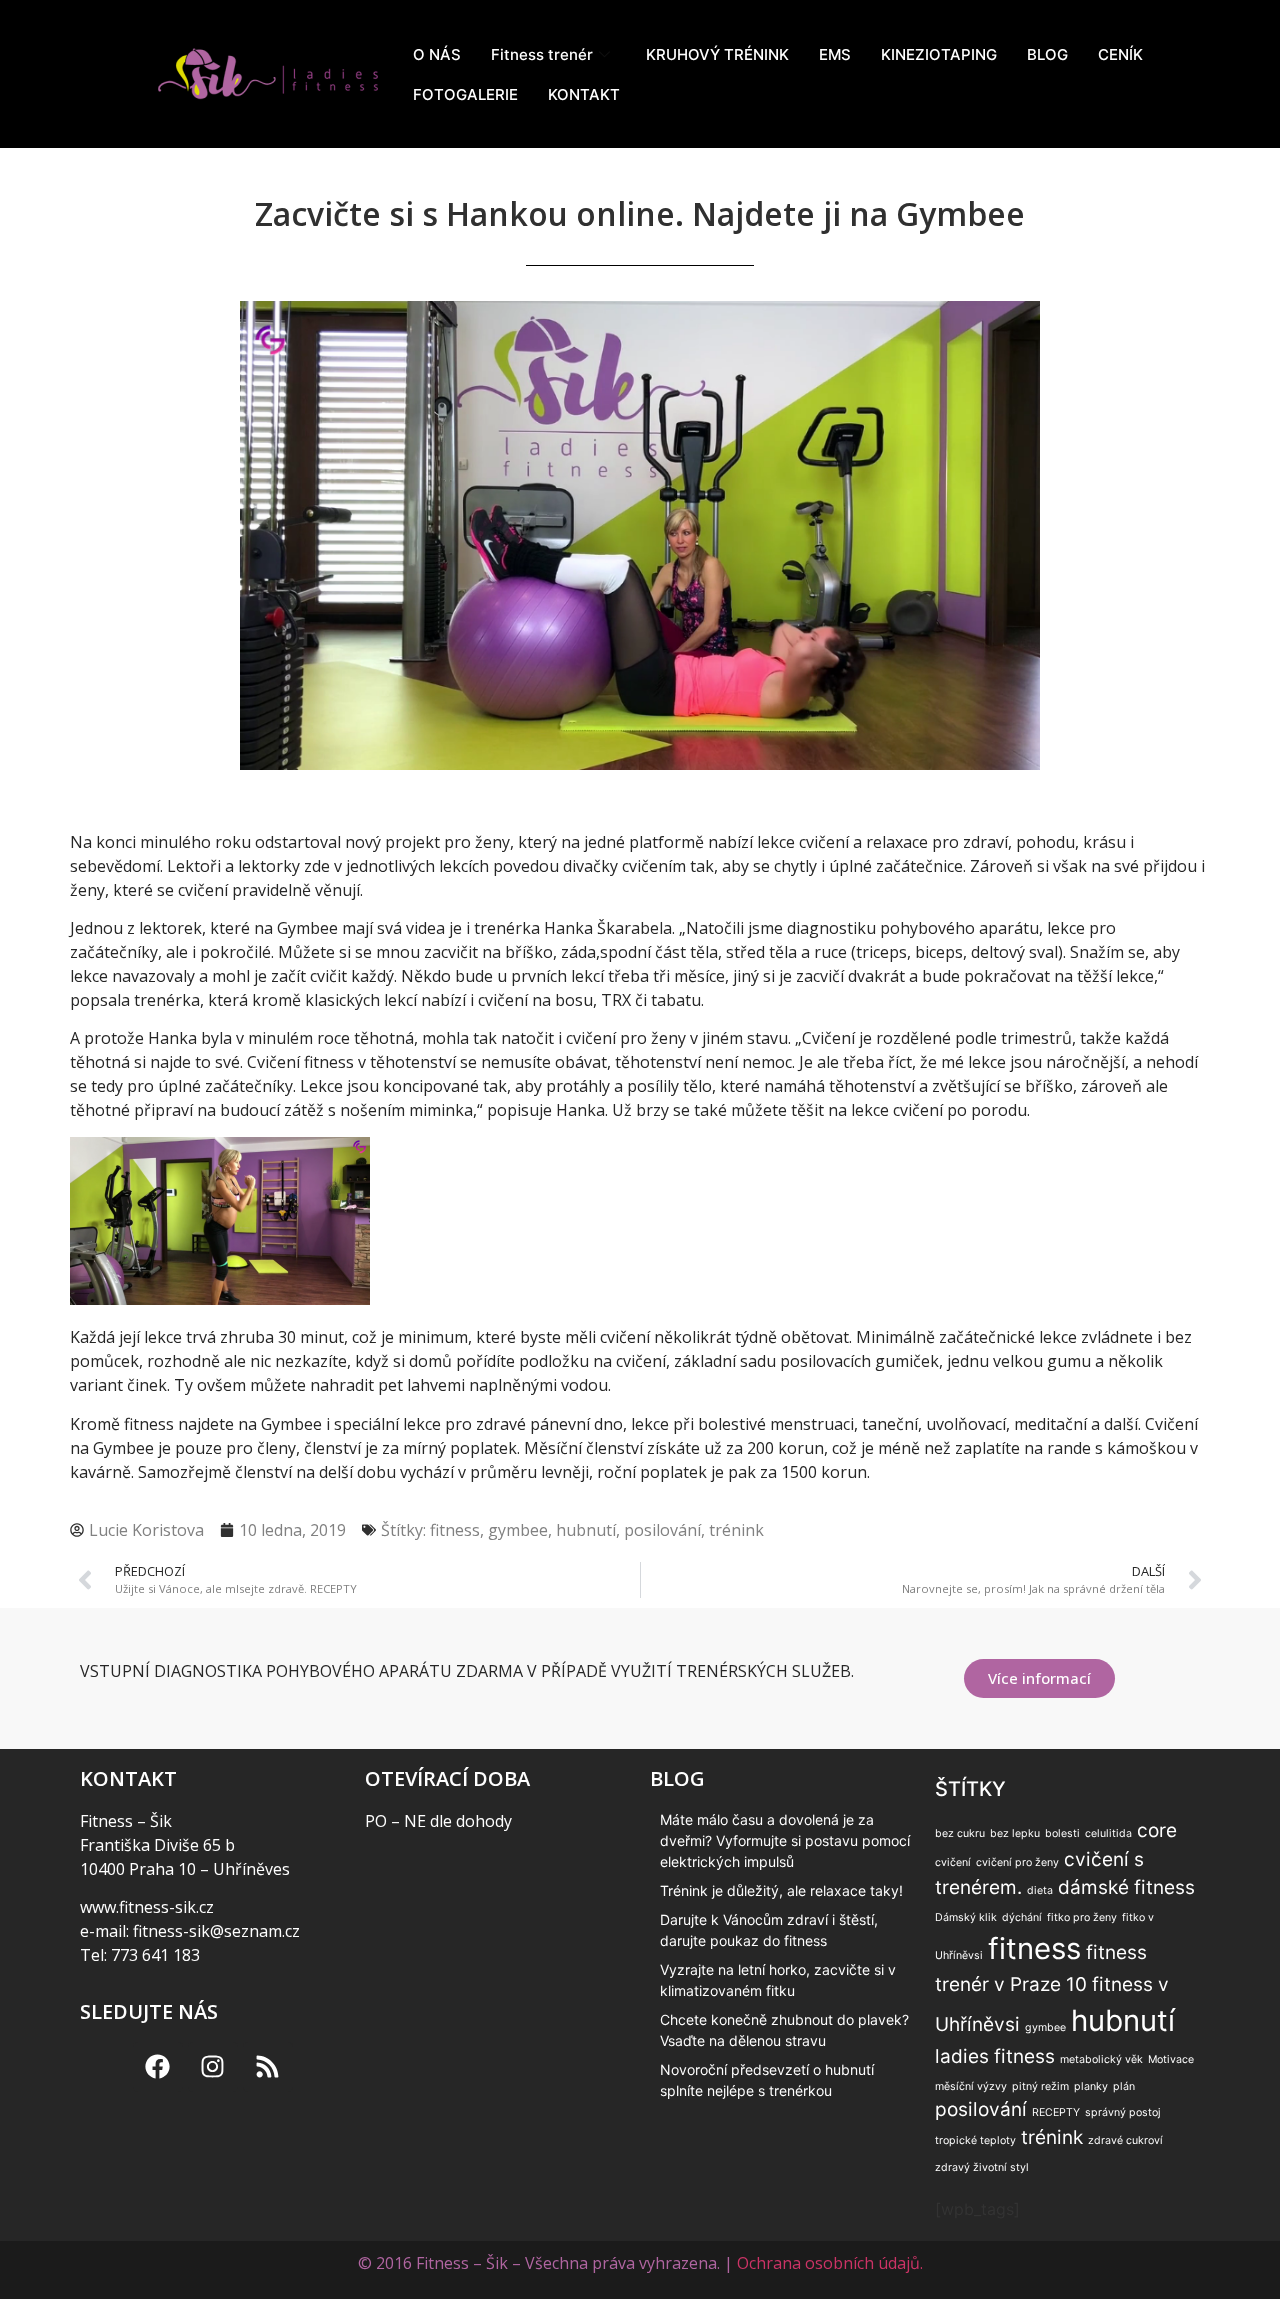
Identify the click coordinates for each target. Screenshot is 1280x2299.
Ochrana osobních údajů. (830, 2263)
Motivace (1171, 2059)
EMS (835, 54)
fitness (455, 1530)
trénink (736, 1530)
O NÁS (437, 54)
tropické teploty (975, 2140)
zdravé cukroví (1125, 2140)
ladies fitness (995, 2056)
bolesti (1062, 1833)
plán (1124, 2086)
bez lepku (1015, 1833)
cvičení (953, 1862)
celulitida (1108, 1833)
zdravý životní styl (982, 2167)
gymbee (518, 1530)
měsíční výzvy (971, 2086)
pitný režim (1040, 2086)
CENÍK (1120, 54)
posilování (662, 1530)
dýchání (1022, 1917)
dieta (1040, 1890)
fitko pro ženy (1082, 1917)
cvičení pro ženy (1017, 1862)
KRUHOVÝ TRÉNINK (717, 54)
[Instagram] (213, 2067)
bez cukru (960, 1833)
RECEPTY (1056, 2112)
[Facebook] (158, 2067)
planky (1091, 2086)
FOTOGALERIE (465, 94)
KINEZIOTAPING (939, 54)
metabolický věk (1101, 2059)
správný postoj (1123, 2112)
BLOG (1047, 54)
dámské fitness (1126, 1887)
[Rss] (268, 2067)
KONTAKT (584, 94)
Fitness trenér (542, 54)
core (1157, 1830)
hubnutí (586, 1530)
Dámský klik (966, 1917)
